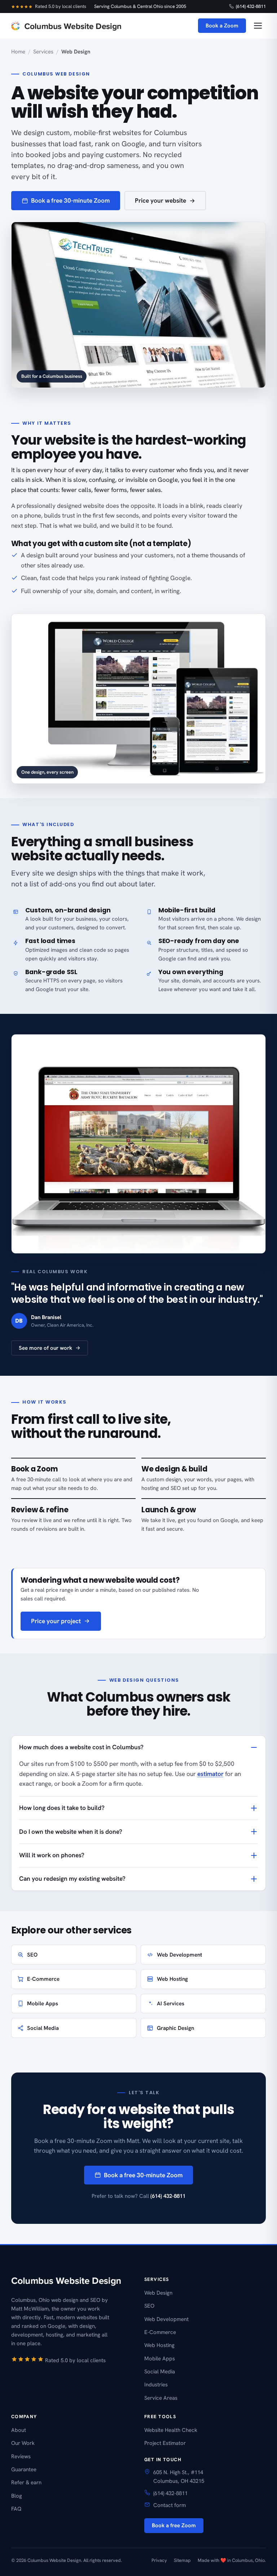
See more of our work (45, 1348)
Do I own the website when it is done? (71, 1832)
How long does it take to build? (62, 1808)
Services (43, 52)
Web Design (158, 2293)
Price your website (161, 200)
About (19, 2430)
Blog (17, 2496)
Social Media (43, 2028)
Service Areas (161, 2398)
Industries (156, 2385)
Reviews (21, 2456)
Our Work (23, 2443)
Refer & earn (26, 2482)
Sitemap (182, 2560)
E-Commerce (43, 1979)
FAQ (16, 2509)
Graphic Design (175, 2028)
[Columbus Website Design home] (66, 26)
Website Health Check (171, 2430)
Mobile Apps (43, 2004)
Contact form (170, 2505)
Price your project (56, 1621)
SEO (32, 1955)
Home (18, 52)
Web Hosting (172, 1979)
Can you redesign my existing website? (72, 1879)
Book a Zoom (222, 26)
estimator (210, 1774)
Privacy (159, 2560)
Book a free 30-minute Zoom (70, 200)
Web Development (179, 1955)
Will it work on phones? (52, 1855)
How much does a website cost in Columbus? (81, 1747)
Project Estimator (165, 2443)
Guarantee (24, 2469)
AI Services (171, 2004)
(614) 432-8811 (251, 6)
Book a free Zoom (174, 2525)
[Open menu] (258, 26)
